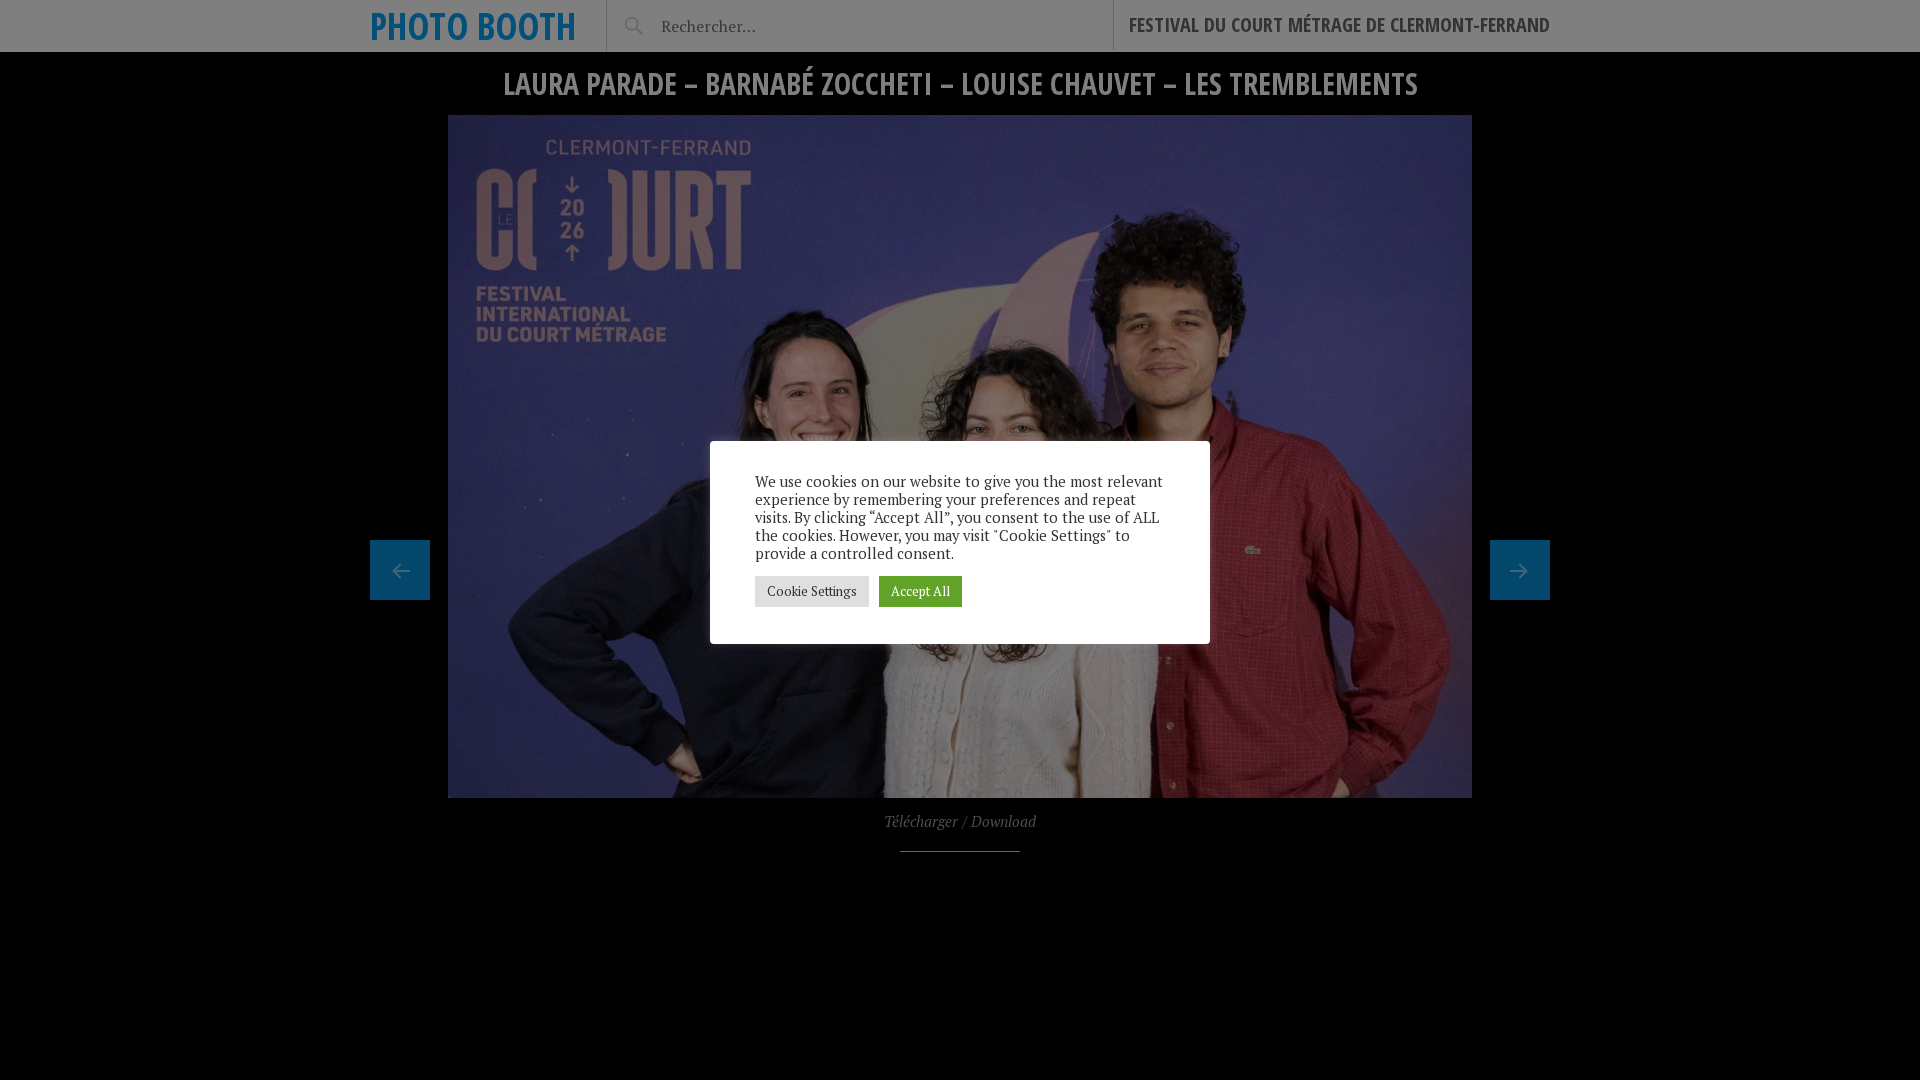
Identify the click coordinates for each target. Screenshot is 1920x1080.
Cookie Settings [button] (812, 591)
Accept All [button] (920, 591)
